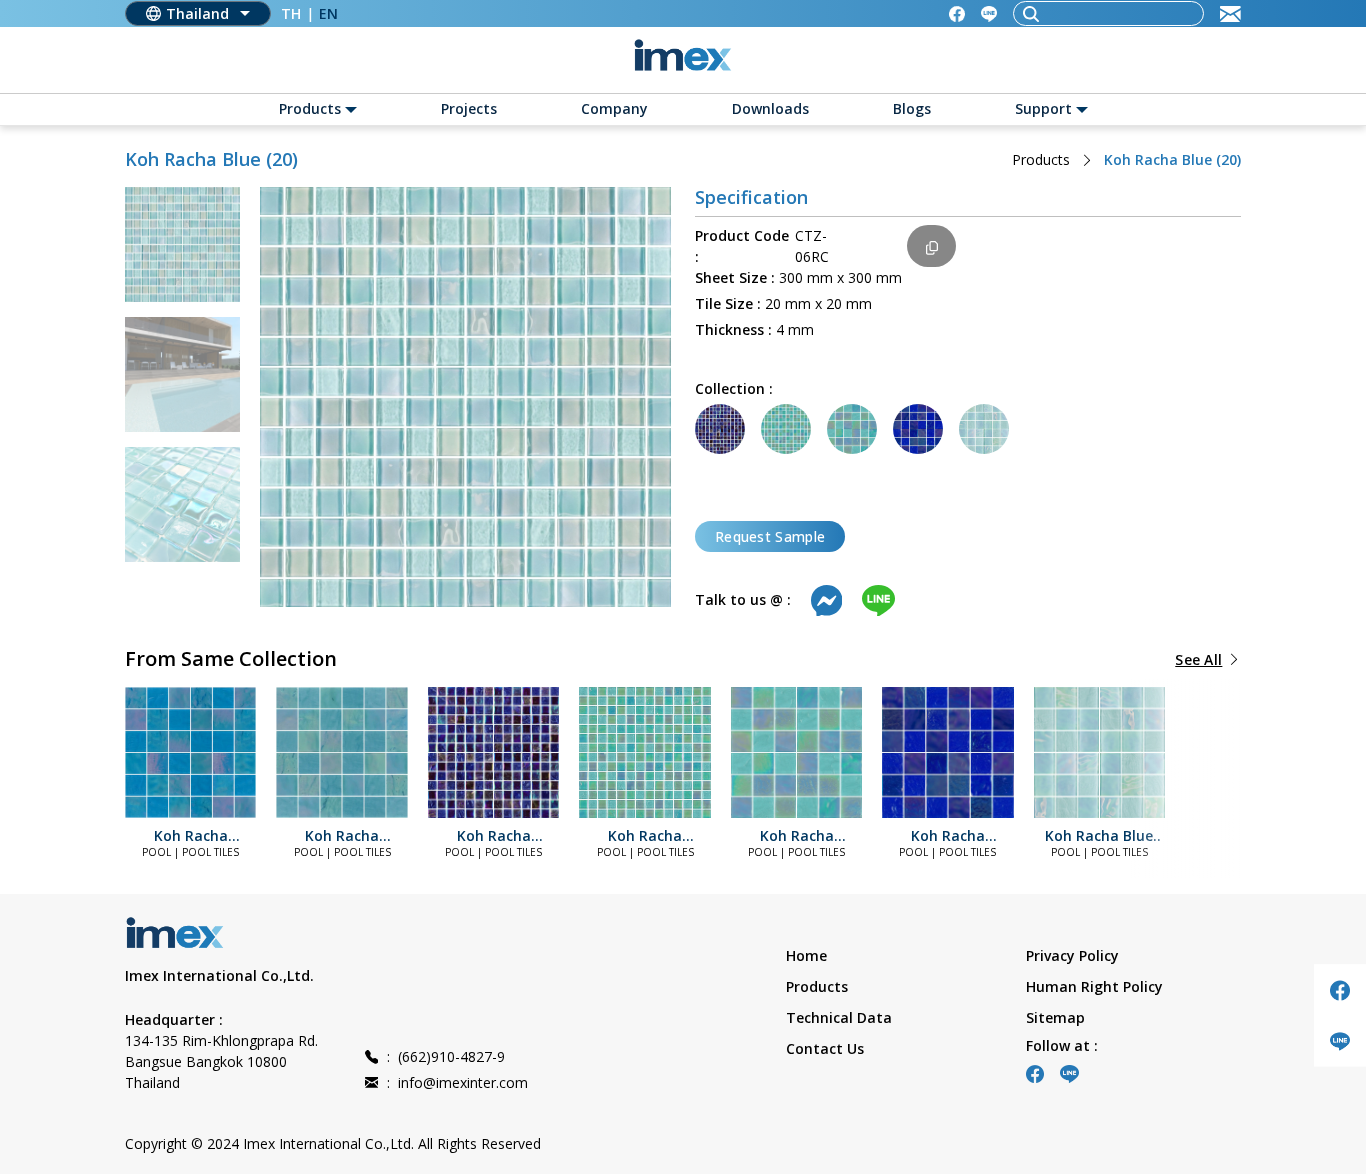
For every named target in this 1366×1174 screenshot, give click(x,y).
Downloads (770, 108)
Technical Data (839, 1017)
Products (1041, 159)
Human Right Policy (1094, 986)
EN (328, 13)
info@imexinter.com (457, 1082)
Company (614, 108)
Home (806, 955)
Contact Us (825, 1048)
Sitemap (1055, 1017)
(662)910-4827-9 (446, 1056)
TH (291, 13)
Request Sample (770, 536)
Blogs (912, 108)
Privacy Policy (1072, 955)
